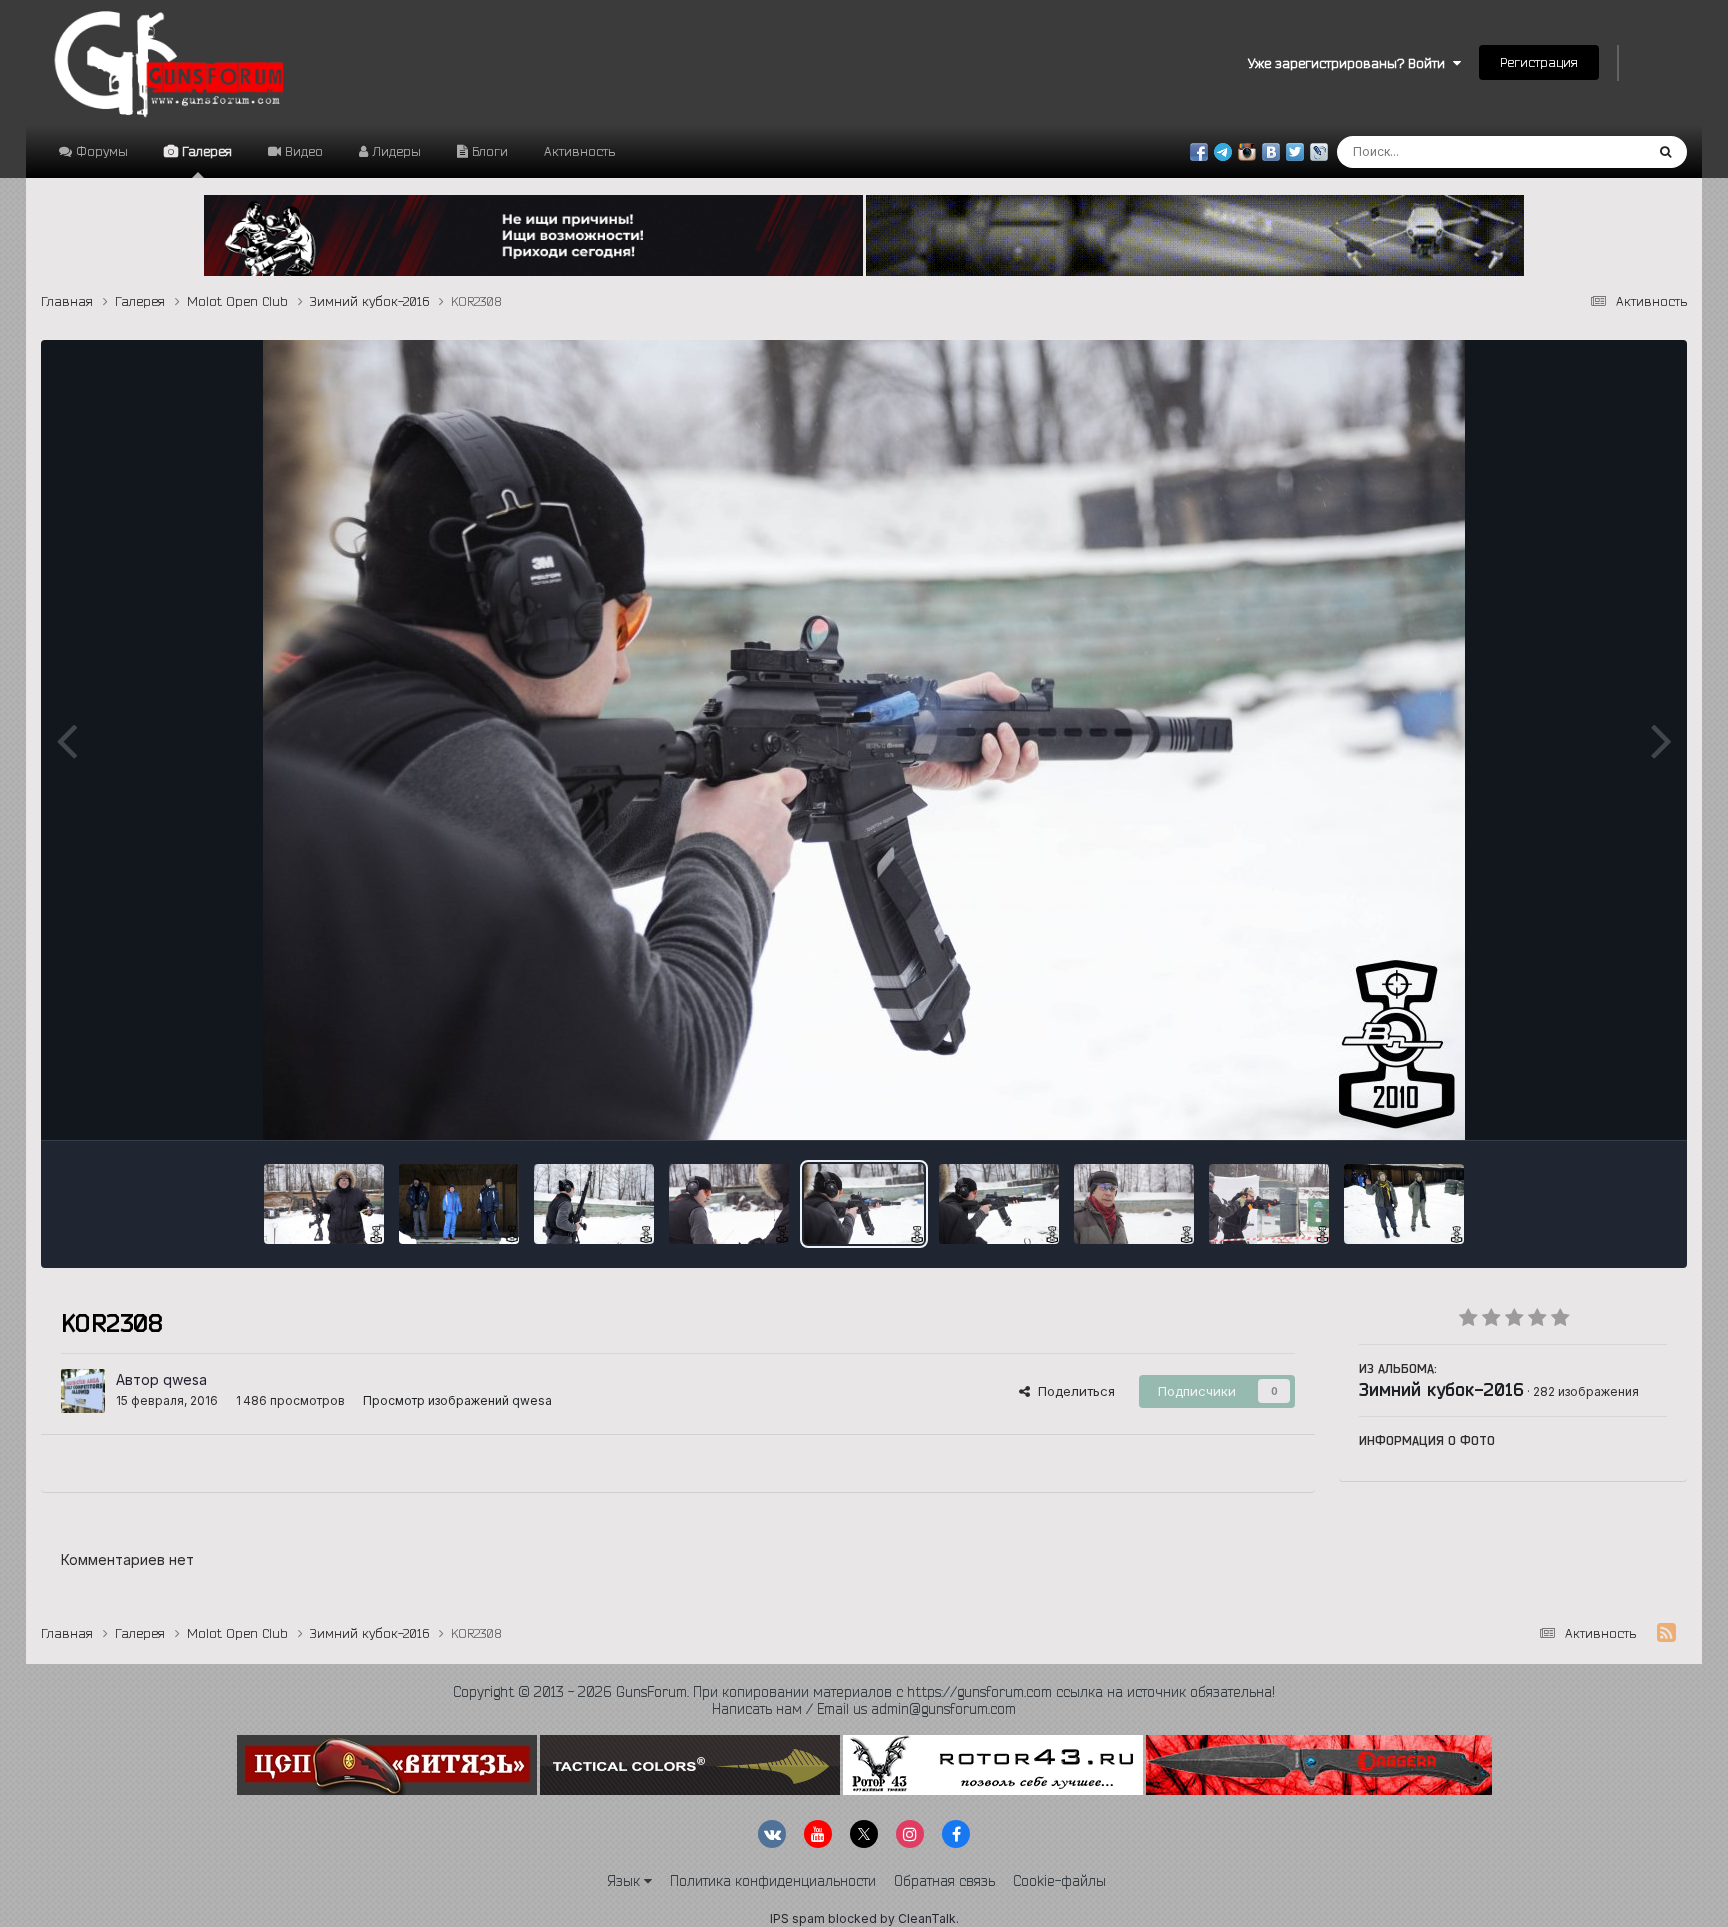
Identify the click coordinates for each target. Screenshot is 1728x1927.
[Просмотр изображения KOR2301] (324, 1204)
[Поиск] (1665, 152)
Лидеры (394, 151)
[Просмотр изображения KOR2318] (1134, 1204)
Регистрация (1539, 62)
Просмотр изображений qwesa (457, 1400)
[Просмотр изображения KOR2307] (729, 1204)
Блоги (488, 151)
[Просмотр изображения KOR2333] (1269, 1204)
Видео (302, 151)
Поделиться (1072, 1391)
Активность (579, 151)
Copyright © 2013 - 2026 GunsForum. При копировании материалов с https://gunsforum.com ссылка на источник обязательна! (864, 1692)
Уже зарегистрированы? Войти (1350, 63)
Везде (1598, 151)
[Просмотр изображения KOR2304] (594, 1204)
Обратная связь (944, 1881)
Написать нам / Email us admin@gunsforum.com (864, 1709)
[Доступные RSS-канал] (1666, 1633)
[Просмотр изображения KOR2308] (864, 1204)
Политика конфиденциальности (773, 1881)
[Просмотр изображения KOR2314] (999, 1204)
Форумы (100, 151)
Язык (625, 1881)
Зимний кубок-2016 (1441, 1389)
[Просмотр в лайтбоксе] (864, 740)
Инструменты (1599, 1104)
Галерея (205, 151)
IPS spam (797, 1918)
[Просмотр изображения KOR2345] (1404, 1204)
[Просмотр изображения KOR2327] (459, 1204)
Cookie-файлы (1059, 1881)
